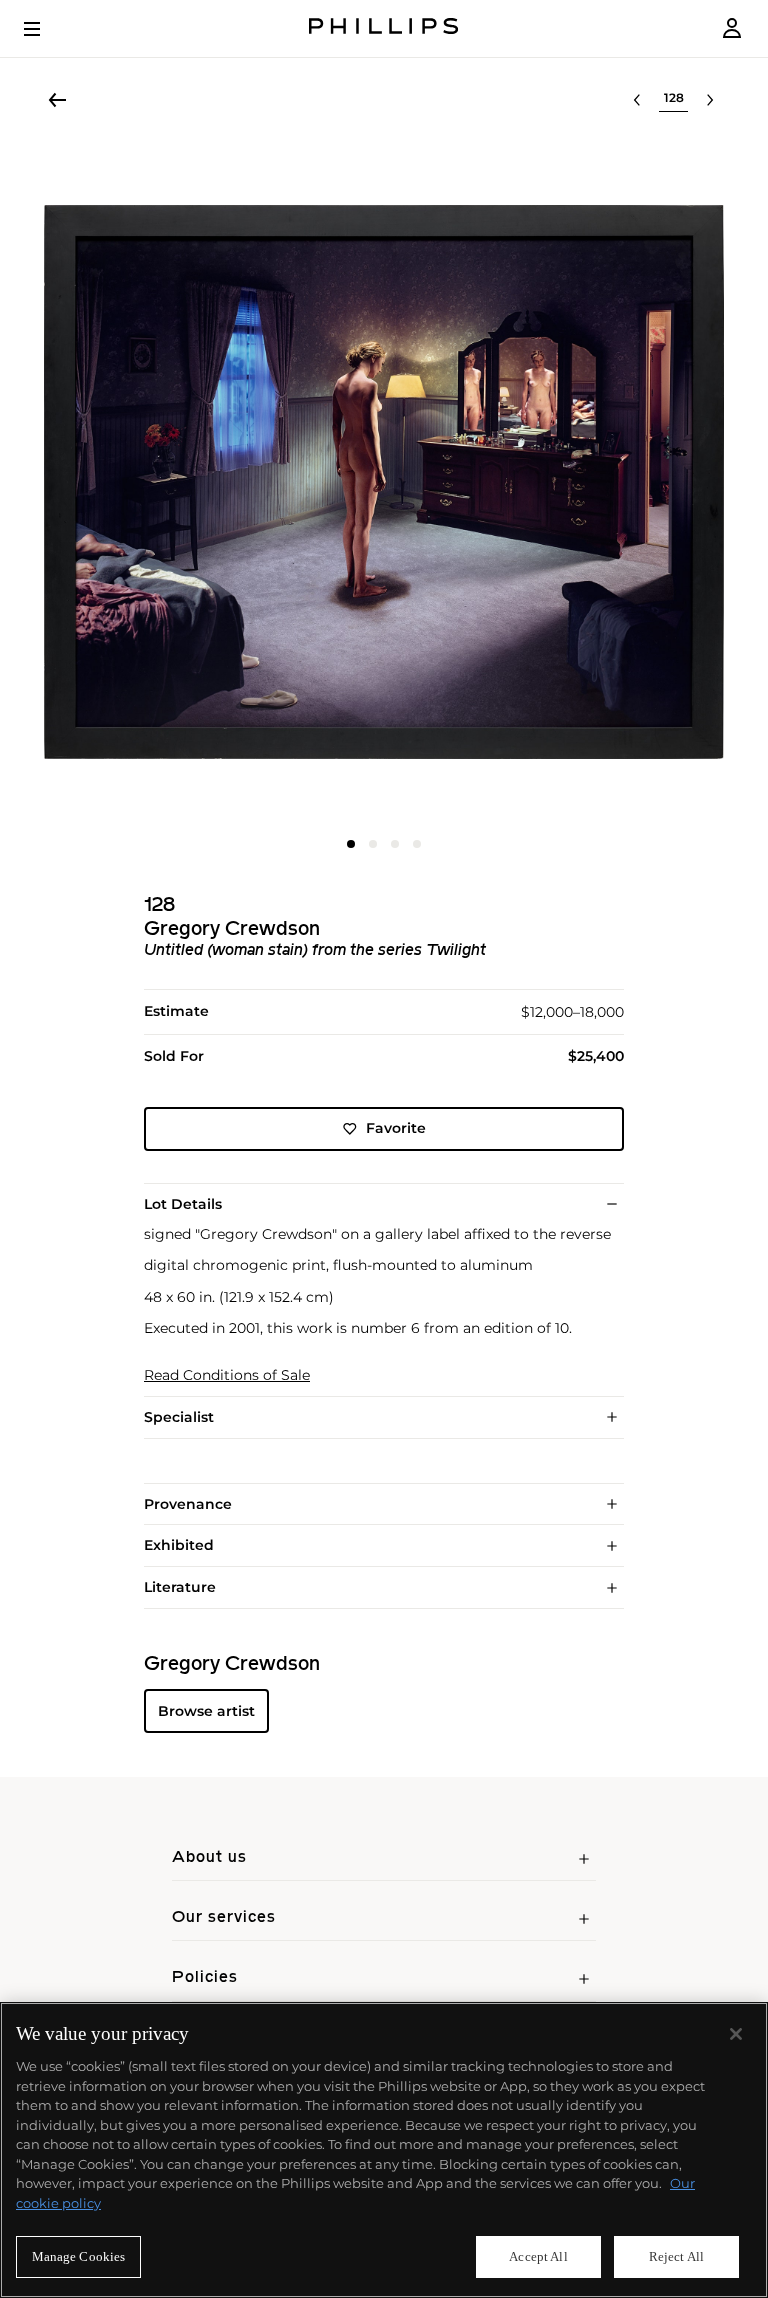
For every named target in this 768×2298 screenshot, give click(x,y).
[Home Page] (384, 28)
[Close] (736, 2034)
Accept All (538, 2256)
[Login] (732, 28)
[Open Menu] (46, 29)
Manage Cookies (79, 2256)
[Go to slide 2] (373, 844)
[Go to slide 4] (417, 844)
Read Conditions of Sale (227, 1375)
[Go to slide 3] (395, 844)
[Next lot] (710, 100)
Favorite (396, 1128)
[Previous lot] (637, 100)
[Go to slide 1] (351, 844)
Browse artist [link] (206, 1711)
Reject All (676, 2256)
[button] (384, 482)
